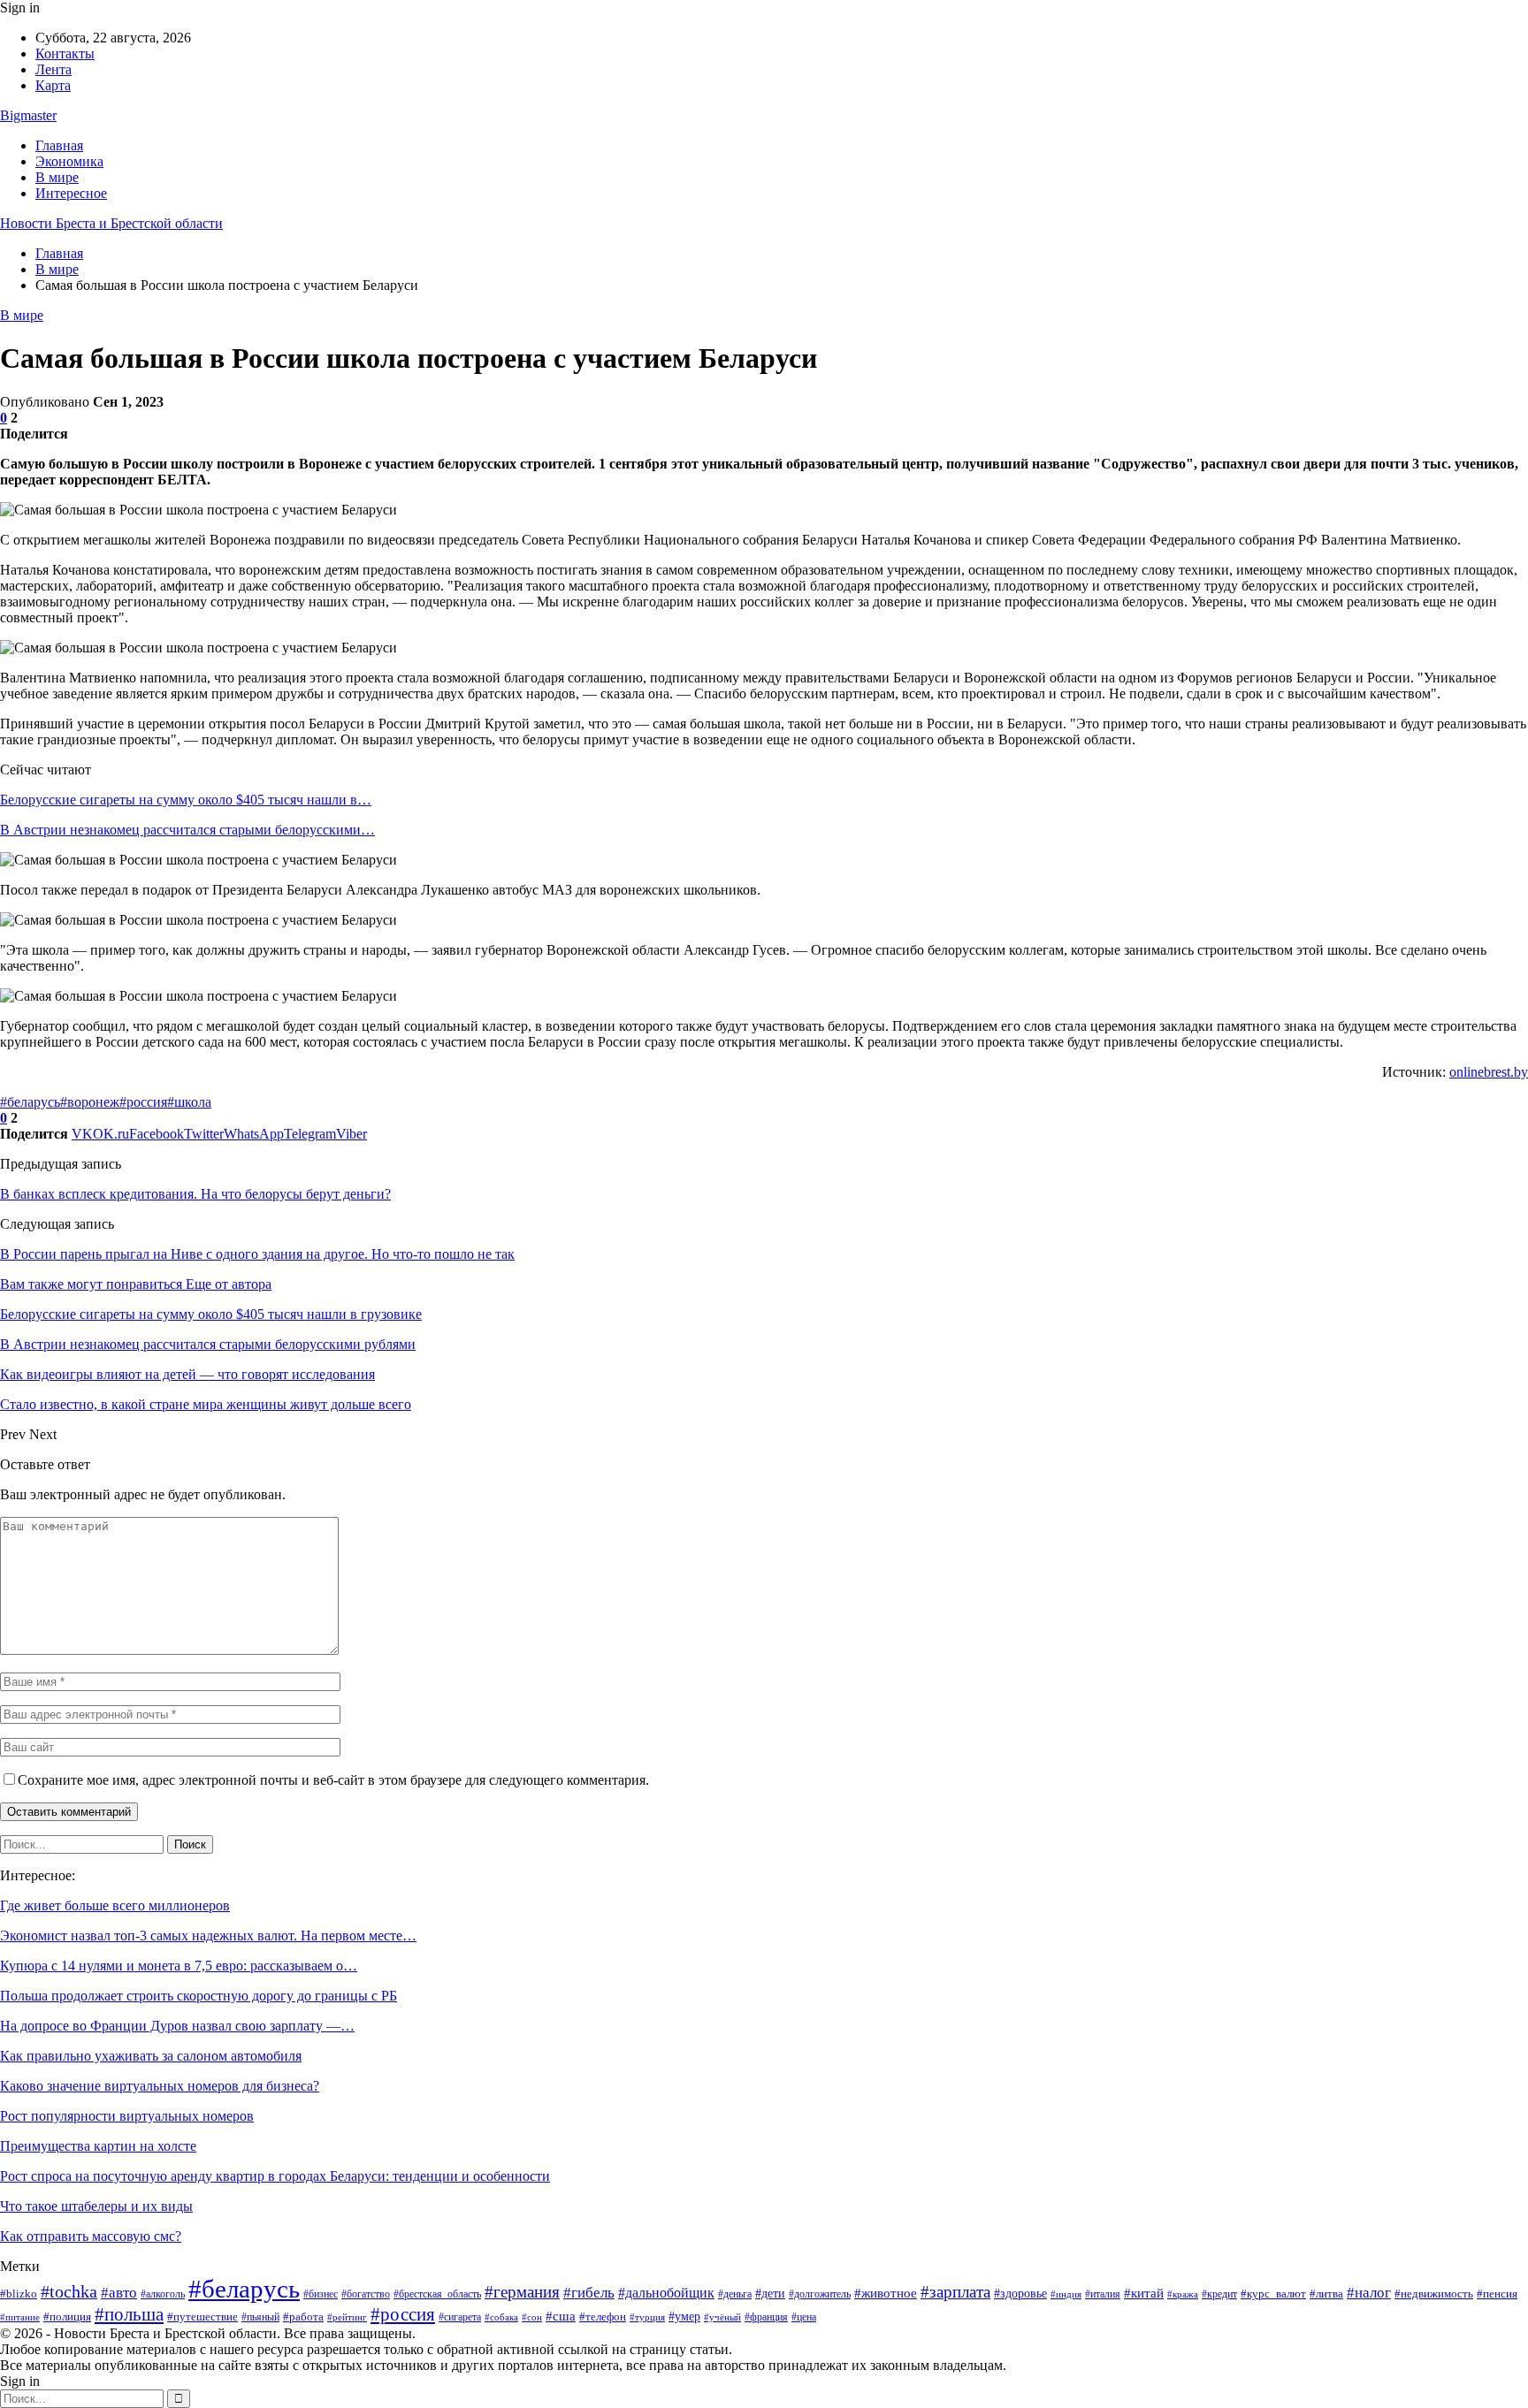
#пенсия (1497, 2294)
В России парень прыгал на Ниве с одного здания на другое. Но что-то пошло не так (257, 1254)
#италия (1103, 2294)
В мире (57, 177)
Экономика (69, 161)
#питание (20, 2317)
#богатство (366, 2294)
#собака (501, 2317)
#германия (522, 2292)
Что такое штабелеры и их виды (96, 2206)
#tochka (69, 2292)
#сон (532, 2317)
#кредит (1219, 2294)
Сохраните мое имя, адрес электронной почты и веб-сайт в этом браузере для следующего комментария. (333, 1780)
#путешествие (202, 2317)
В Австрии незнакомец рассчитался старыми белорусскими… (187, 830)
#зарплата (955, 2292)
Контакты (65, 53)
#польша (129, 2314)
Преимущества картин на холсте (98, 2146)
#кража (1183, 2294)
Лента (53, 69)
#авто (119, 2293)
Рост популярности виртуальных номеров (127, 2116)
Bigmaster (28, 115)
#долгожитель (820, 2294)
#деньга (735, 2294)
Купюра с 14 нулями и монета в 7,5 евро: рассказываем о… (179, 1966)
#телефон (603, 2317)
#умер (684, 2316)
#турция (647, 2317)
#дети (770, 2293)
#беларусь (30, 1102)
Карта (53, 85)
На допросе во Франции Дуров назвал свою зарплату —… (177, 2026)
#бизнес (321, 2294)
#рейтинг (347, 2317)
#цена (804, 2317)
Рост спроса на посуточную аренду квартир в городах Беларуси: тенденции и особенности (275, 2176)
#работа (303, 2317)
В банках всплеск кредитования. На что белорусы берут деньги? (195, 1194)
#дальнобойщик (666, 2293)
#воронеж (90, 1102)
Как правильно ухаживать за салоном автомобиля (151, 2056)
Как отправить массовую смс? (91, 2236)
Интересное (71, 193)
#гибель (589, 2292)
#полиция (67, 2317)
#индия (1066, 2294)
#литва (1326, 2294)
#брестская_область (437, 2294)
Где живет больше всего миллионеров (115, 1905)
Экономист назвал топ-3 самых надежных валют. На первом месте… (208, 1936)
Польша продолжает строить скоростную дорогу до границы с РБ (199, 1996)
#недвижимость (1434, 2294)
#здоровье (1020, 2294)
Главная (59, 145)
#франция (766, 2317)
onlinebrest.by (1489, 1072)
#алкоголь (163, 2294)
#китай (1144, 2293)
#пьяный (260, 2317)
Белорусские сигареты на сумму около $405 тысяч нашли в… (186, 800)
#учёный (722, 2317)
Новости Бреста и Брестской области (111, 223)
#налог (1369, 2293)
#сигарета (460, 2317)
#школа (189, 1102)
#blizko (19, 2294)
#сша (561, 2316)
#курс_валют (1273, 2294)
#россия (143, 1102)
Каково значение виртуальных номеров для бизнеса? (160, 2086)
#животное (886, 2293)
